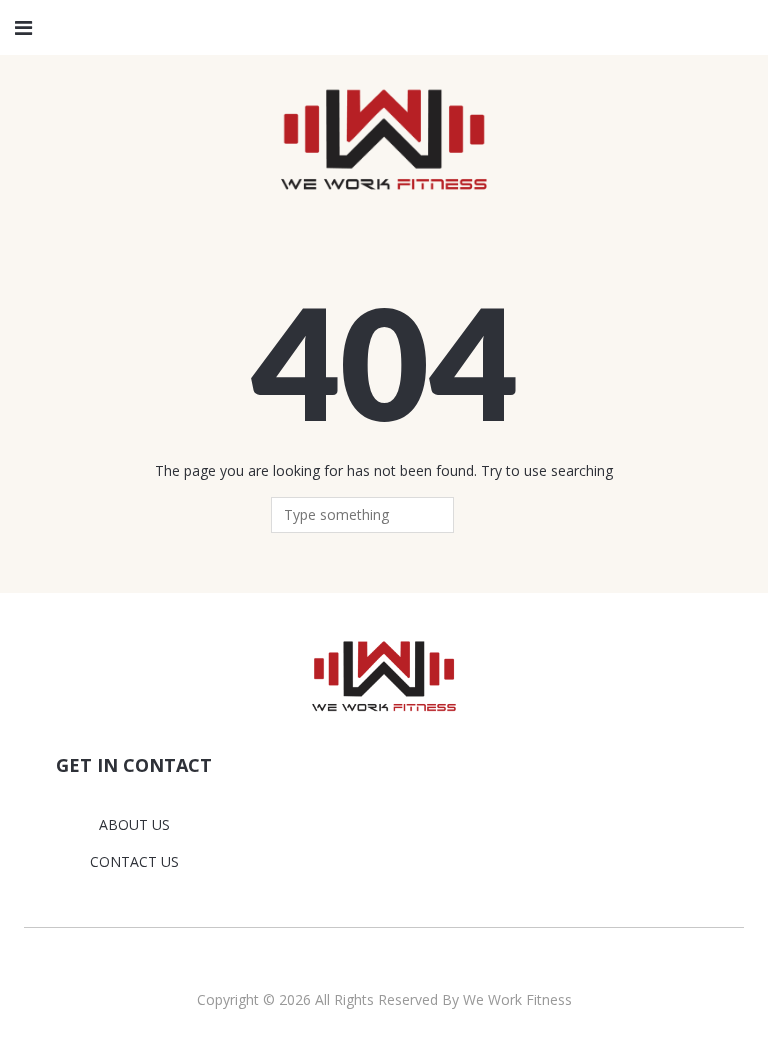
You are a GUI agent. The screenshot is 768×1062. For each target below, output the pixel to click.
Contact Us (134, 861)
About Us (134, 824)
